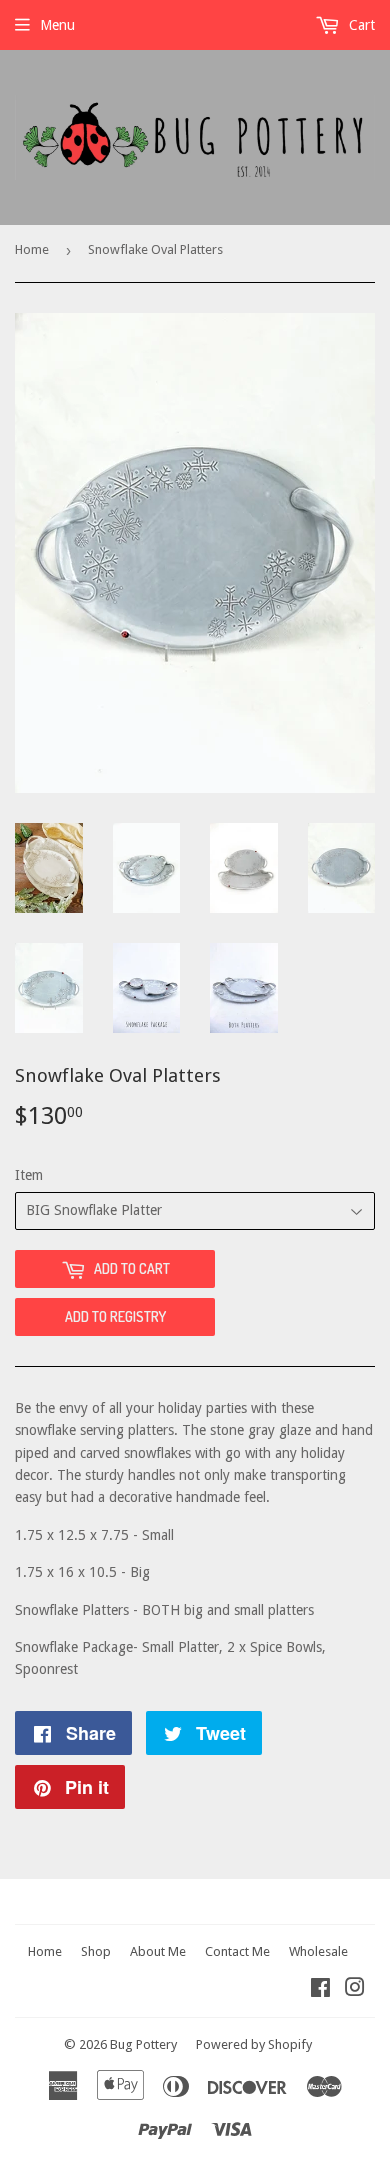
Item (29, 1175)
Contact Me (237, 1951)
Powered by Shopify (254, 2044)
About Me (158, 1951)
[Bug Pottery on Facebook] (320, 1990)
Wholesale (318, 1951)
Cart (360, 25)
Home (32, 249)
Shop (96, 1951)
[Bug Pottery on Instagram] (355, 1990)
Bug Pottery (143, 2044)
